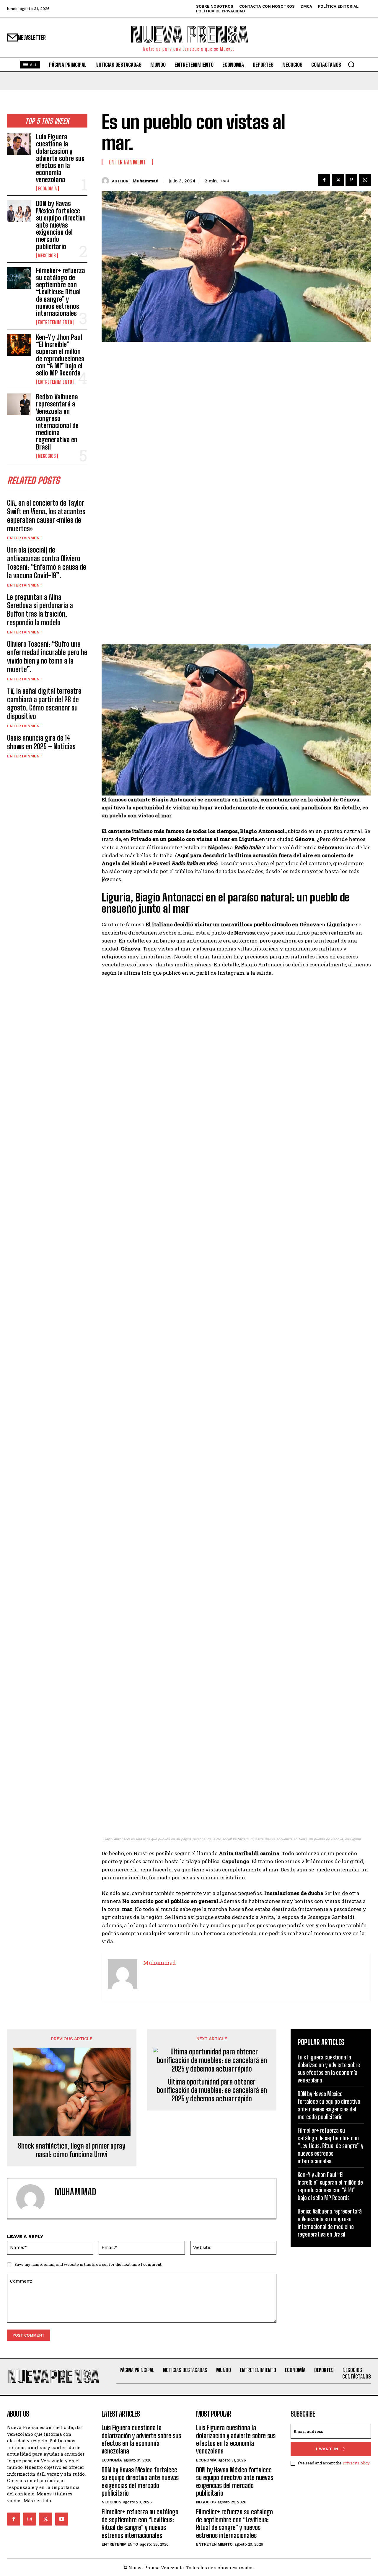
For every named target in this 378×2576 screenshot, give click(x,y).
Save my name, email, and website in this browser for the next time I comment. (88, 2264)
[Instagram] (30, 2519)
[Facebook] (324, 180)
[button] (351, 64)
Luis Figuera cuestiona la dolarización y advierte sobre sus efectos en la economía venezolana (60, 158)
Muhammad (146, 181)
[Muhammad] (107, 181)
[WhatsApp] (365, 180)
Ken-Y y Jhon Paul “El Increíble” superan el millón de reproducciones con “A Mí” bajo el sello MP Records (60, 355)
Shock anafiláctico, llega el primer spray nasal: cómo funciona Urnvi (72, 2150)
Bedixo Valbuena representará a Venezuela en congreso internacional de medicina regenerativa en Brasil (57, 422)
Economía (47, 189)
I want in (327, 2449)
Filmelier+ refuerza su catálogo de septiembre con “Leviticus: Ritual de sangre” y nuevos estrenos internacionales (61, 292)
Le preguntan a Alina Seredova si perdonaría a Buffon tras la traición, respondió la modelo (40, 610)
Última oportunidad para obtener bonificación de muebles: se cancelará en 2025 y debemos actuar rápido (212, 2090)
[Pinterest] (351, 180)
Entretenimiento (55, 322)
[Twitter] (338, 180)
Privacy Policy (356, 2463)
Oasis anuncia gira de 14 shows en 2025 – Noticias (41, 742)
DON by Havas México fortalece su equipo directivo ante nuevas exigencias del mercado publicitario (61, 225)
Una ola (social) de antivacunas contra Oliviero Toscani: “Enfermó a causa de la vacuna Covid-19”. (47, 562)
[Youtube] (62, 2519)
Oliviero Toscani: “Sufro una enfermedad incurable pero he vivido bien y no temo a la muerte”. (47, 657)
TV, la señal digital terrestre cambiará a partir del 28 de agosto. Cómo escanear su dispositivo (44, 704)
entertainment (25, 538)
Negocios (47, 256)
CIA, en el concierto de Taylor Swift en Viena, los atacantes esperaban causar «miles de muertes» (46, 516)
